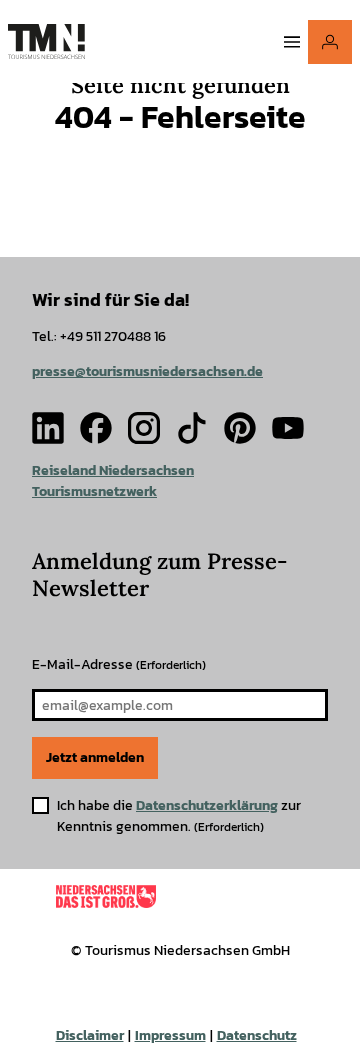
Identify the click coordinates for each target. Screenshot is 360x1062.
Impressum (170, 1035)
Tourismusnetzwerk (94, 491)
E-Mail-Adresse (119, 664)
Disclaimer (90, 1035)
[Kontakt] (330, 42)
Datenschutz (257, 1035)
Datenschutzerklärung (207, 805)
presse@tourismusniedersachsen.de (147, 371)
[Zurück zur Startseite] (46, 41)
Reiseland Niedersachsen (113, 470)
